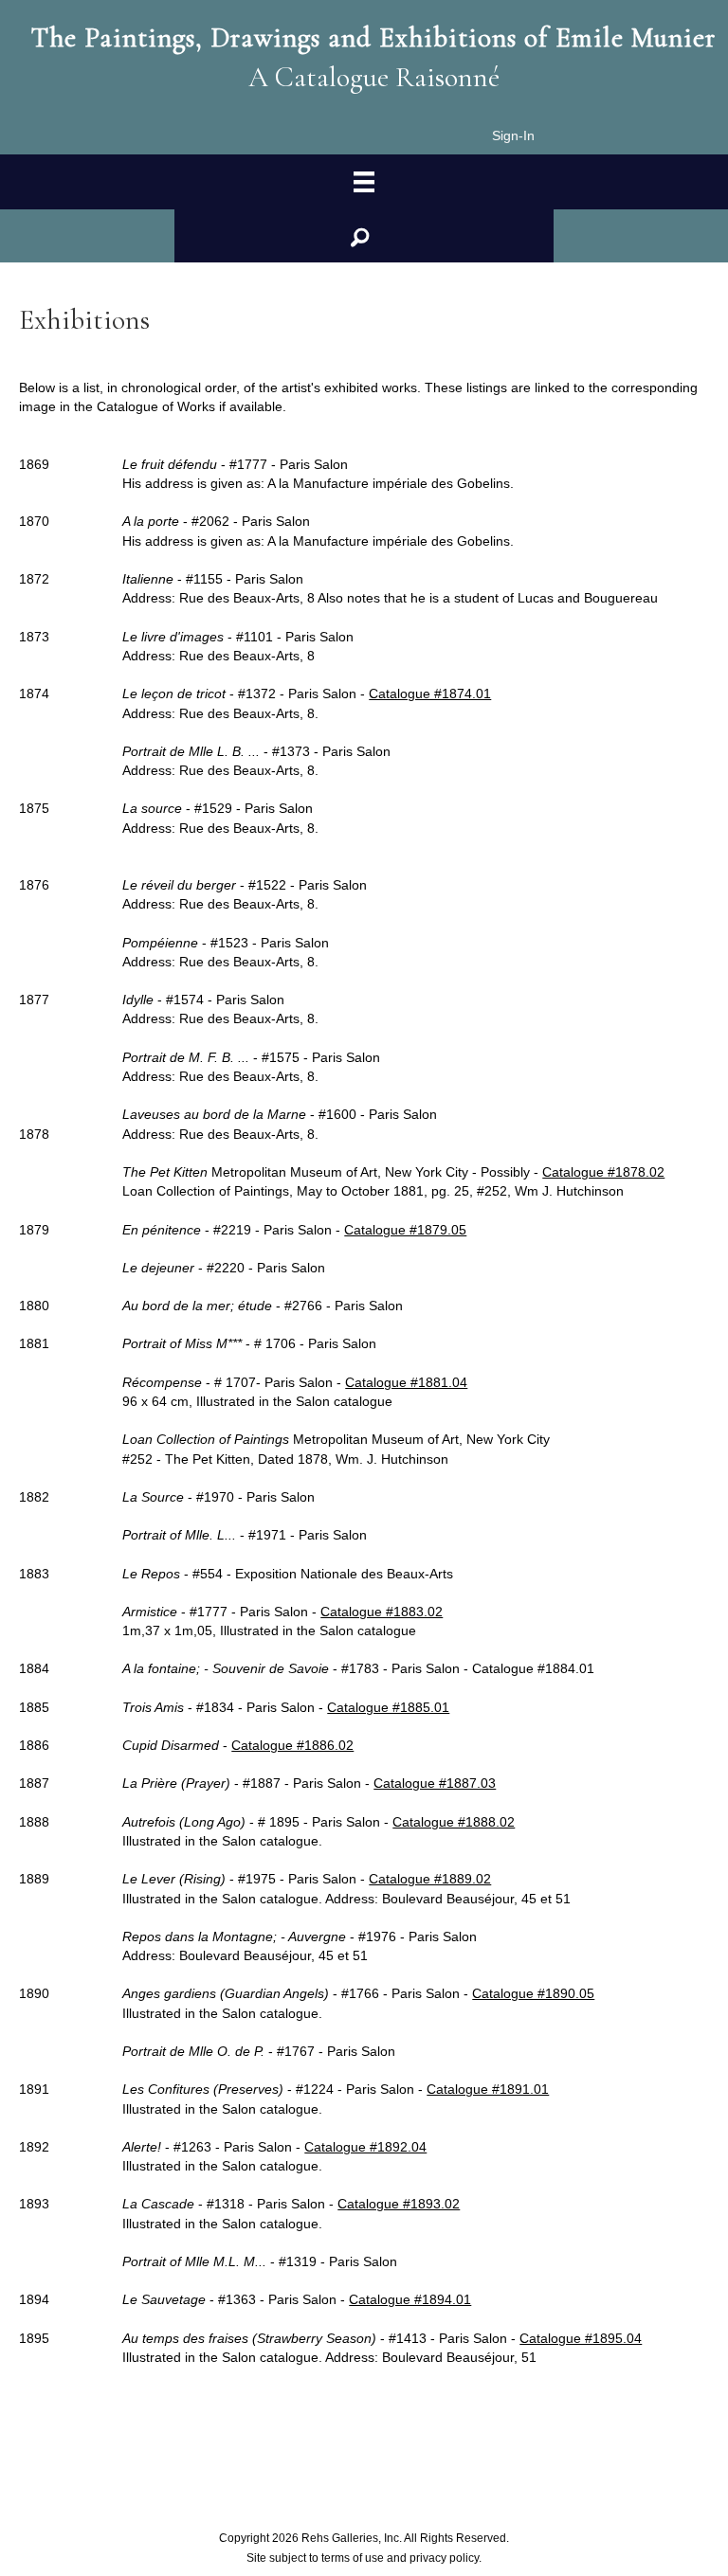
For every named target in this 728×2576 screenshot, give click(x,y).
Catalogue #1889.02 (430, 1879)
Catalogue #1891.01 (488, 2089)
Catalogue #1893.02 (399, 2204)
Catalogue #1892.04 (365, 2147)
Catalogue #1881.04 (406, 1382)
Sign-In (513, 135)
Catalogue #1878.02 (603, 1172)
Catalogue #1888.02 (454, 1822)
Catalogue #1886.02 (292, 1745)
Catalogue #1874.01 (430, 694)
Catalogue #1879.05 (405, 1230)
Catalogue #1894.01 (410, 2299)
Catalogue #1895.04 (581, 2338)
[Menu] (364, 182)
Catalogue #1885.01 (388, 1707)
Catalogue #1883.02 (382, 1612)
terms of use (353, 2558)
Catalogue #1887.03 (435, 1783)
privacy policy (444, 2558)
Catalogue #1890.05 (533, 1993)
